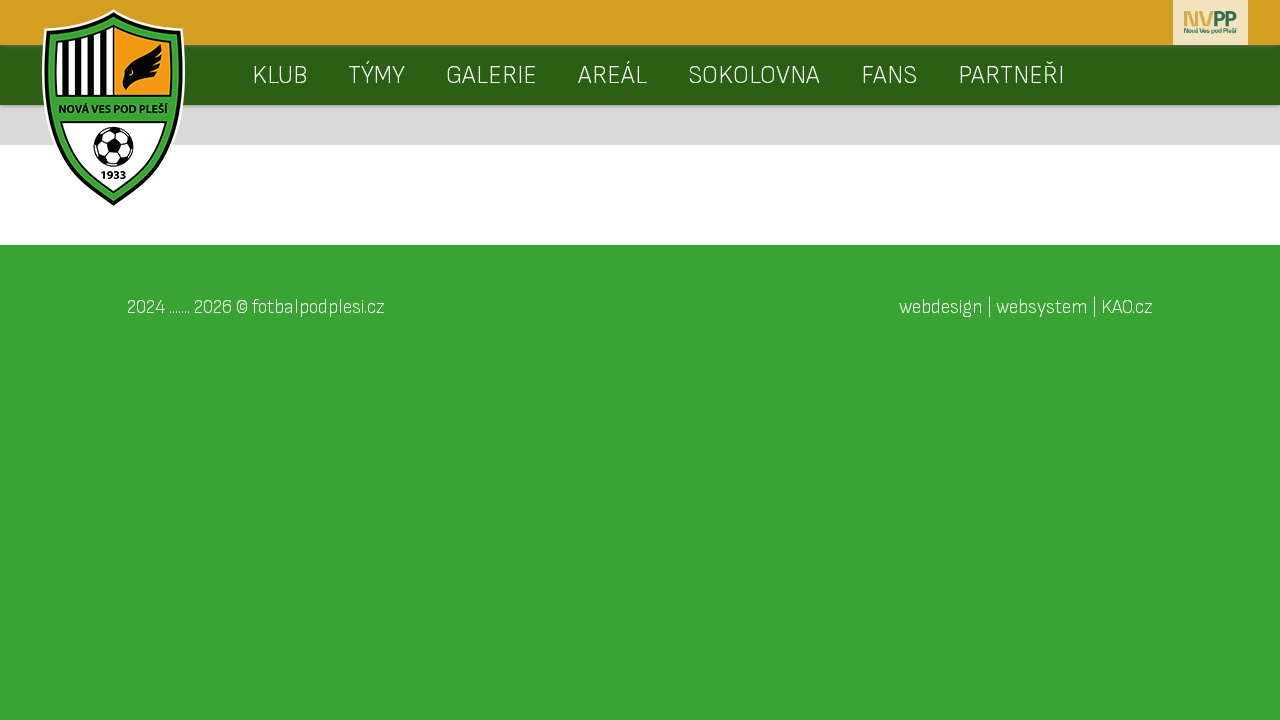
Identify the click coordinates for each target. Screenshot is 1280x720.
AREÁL (612, 75)
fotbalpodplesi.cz (318, 307)
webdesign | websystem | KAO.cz (1026, 307)
